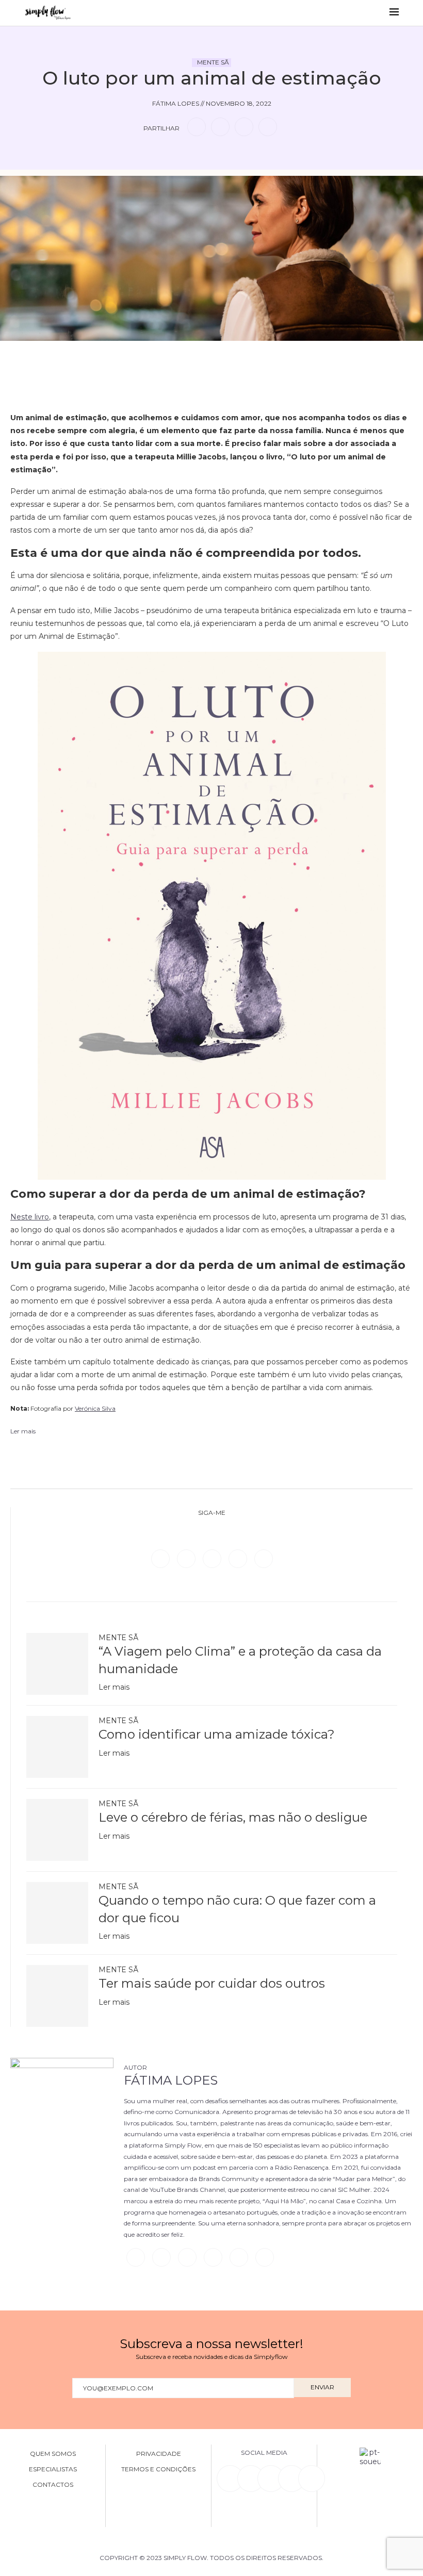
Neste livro (30, 1217)
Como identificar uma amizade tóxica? (217, 1734)
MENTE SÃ (213, 62)
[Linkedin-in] (230, 2479)
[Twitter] (187, 1558)
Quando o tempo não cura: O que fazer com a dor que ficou (237, 1909)
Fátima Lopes (171, 2080)
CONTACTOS (53, 2485)
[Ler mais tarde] (195, 356)
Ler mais (114, 1687)
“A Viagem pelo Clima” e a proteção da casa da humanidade (240, 1660)
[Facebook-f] (251, 2479)
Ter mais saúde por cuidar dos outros (212, 1983)
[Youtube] (264, 1558)
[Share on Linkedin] (244, 127)
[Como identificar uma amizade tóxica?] (57, 1747)
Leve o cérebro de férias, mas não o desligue (233, 1817)
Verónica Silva (95, 1408)
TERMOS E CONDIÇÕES (158, 2469)
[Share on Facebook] (197, 127)
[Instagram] (213, 1558)
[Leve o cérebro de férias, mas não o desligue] (57, 1830)
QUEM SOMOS (53, 2454)
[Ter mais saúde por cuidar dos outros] (57, 1996)
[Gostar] (228, 356)
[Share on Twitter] (220, 127)
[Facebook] (161, 1558)
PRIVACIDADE (159, 2454)
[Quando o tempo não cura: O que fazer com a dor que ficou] (57, 1913)
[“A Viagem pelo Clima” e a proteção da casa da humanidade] (57, 1664)
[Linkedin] (239, 1558)
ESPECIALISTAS (53, 2469)
